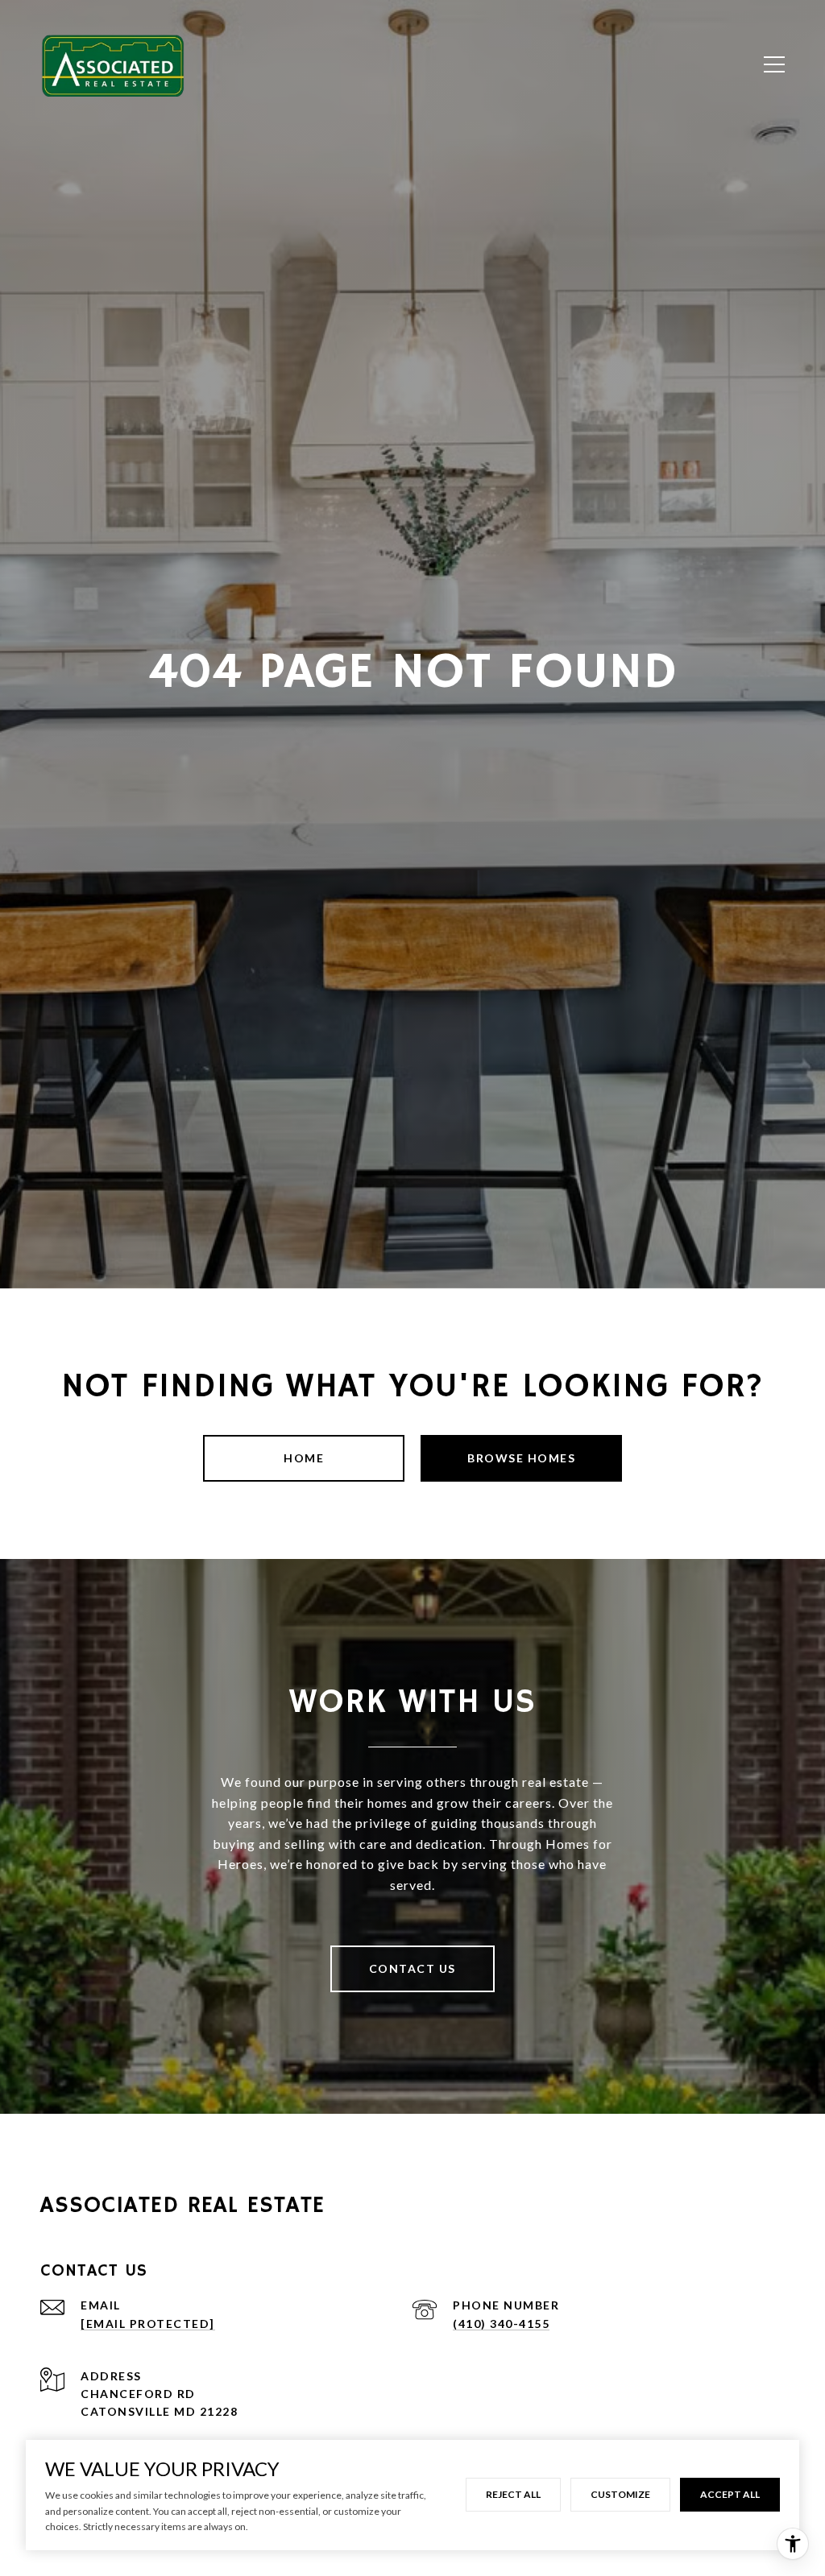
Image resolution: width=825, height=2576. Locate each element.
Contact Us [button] (412, 1968)
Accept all (730, 2494)
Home (304, 1458)
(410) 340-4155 (501, 2324)
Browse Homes (521, 1458)
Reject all (513, 2494)
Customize (620, 2494)
